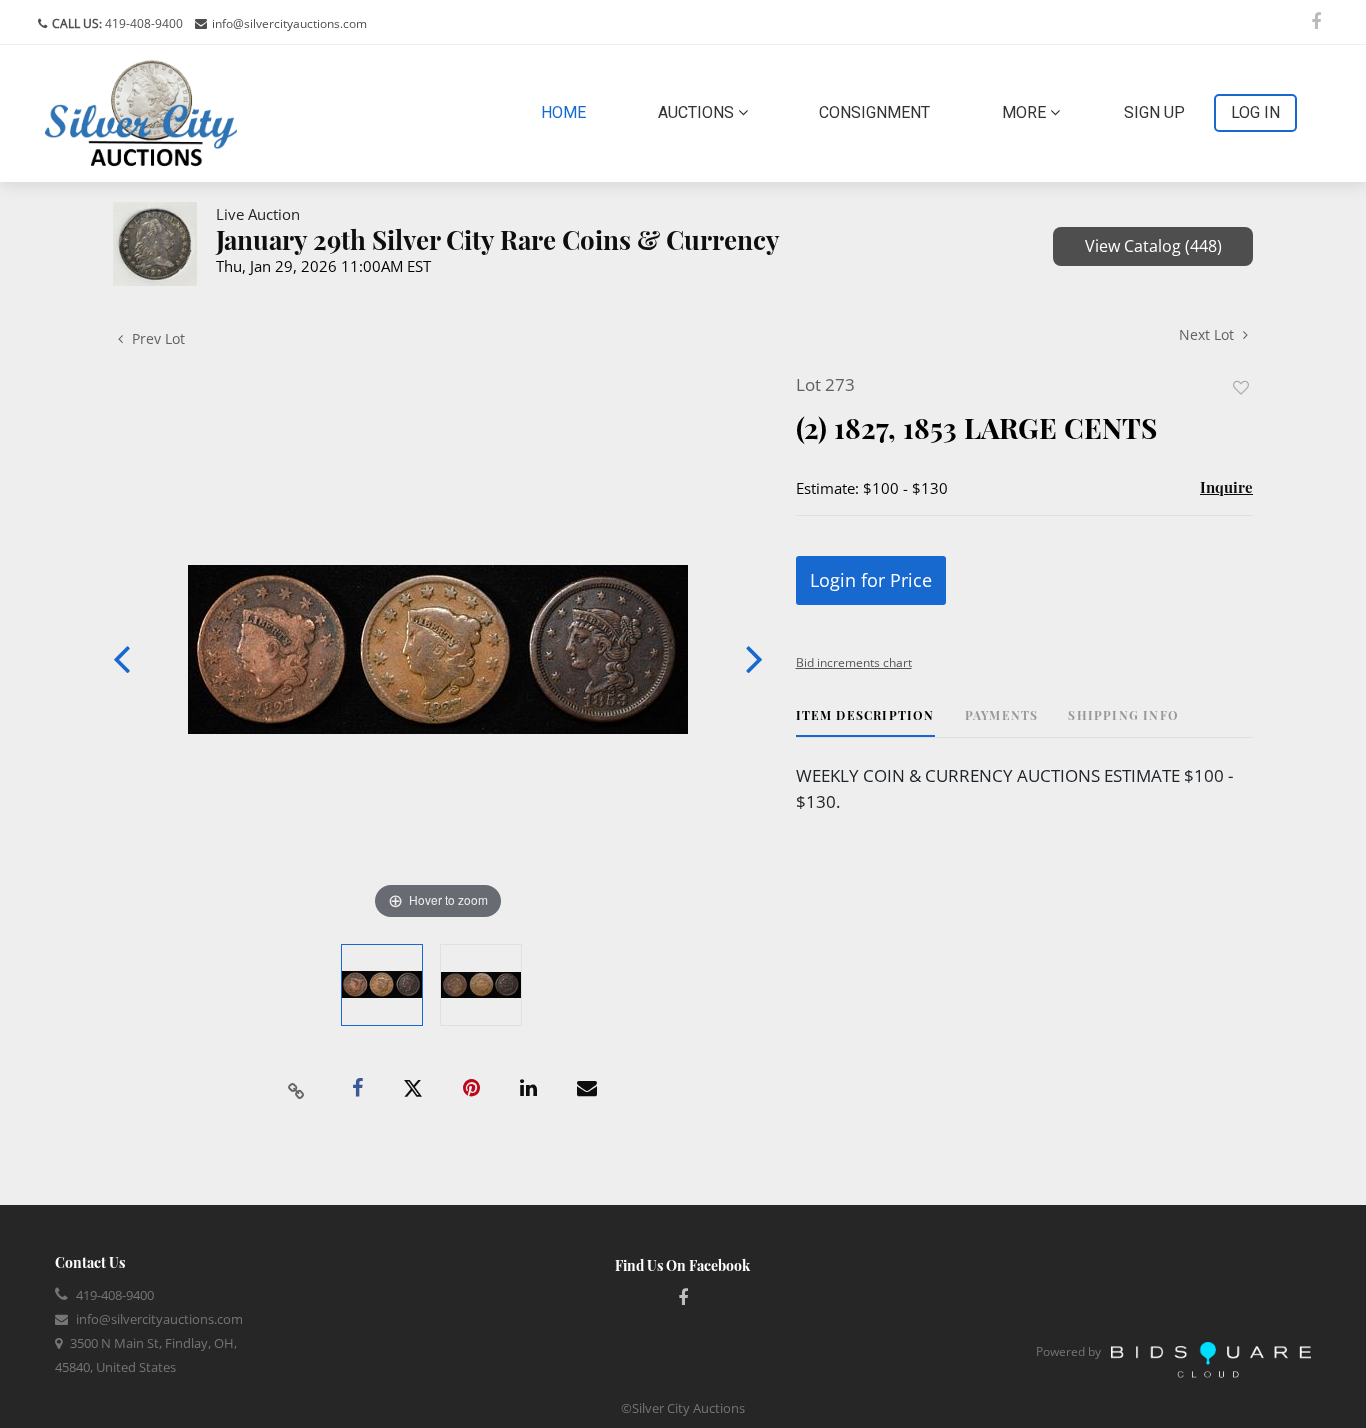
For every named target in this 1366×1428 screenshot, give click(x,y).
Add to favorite (1241, 387)
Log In (1255, 112)
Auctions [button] (698, 112)
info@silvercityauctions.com (289, 23)
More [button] (1026, 112)
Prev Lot (156, 338)
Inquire (1226, 487)
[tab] (865, 722)
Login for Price (871, 580)
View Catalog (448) (1153, 246)
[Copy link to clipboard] (297, 1089)
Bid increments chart (854, 662)
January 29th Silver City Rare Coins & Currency (498, 239)
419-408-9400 (142, 23)
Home (567, 112)
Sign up (1154, 112)
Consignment (874, 112)
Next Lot (1208, 334)
